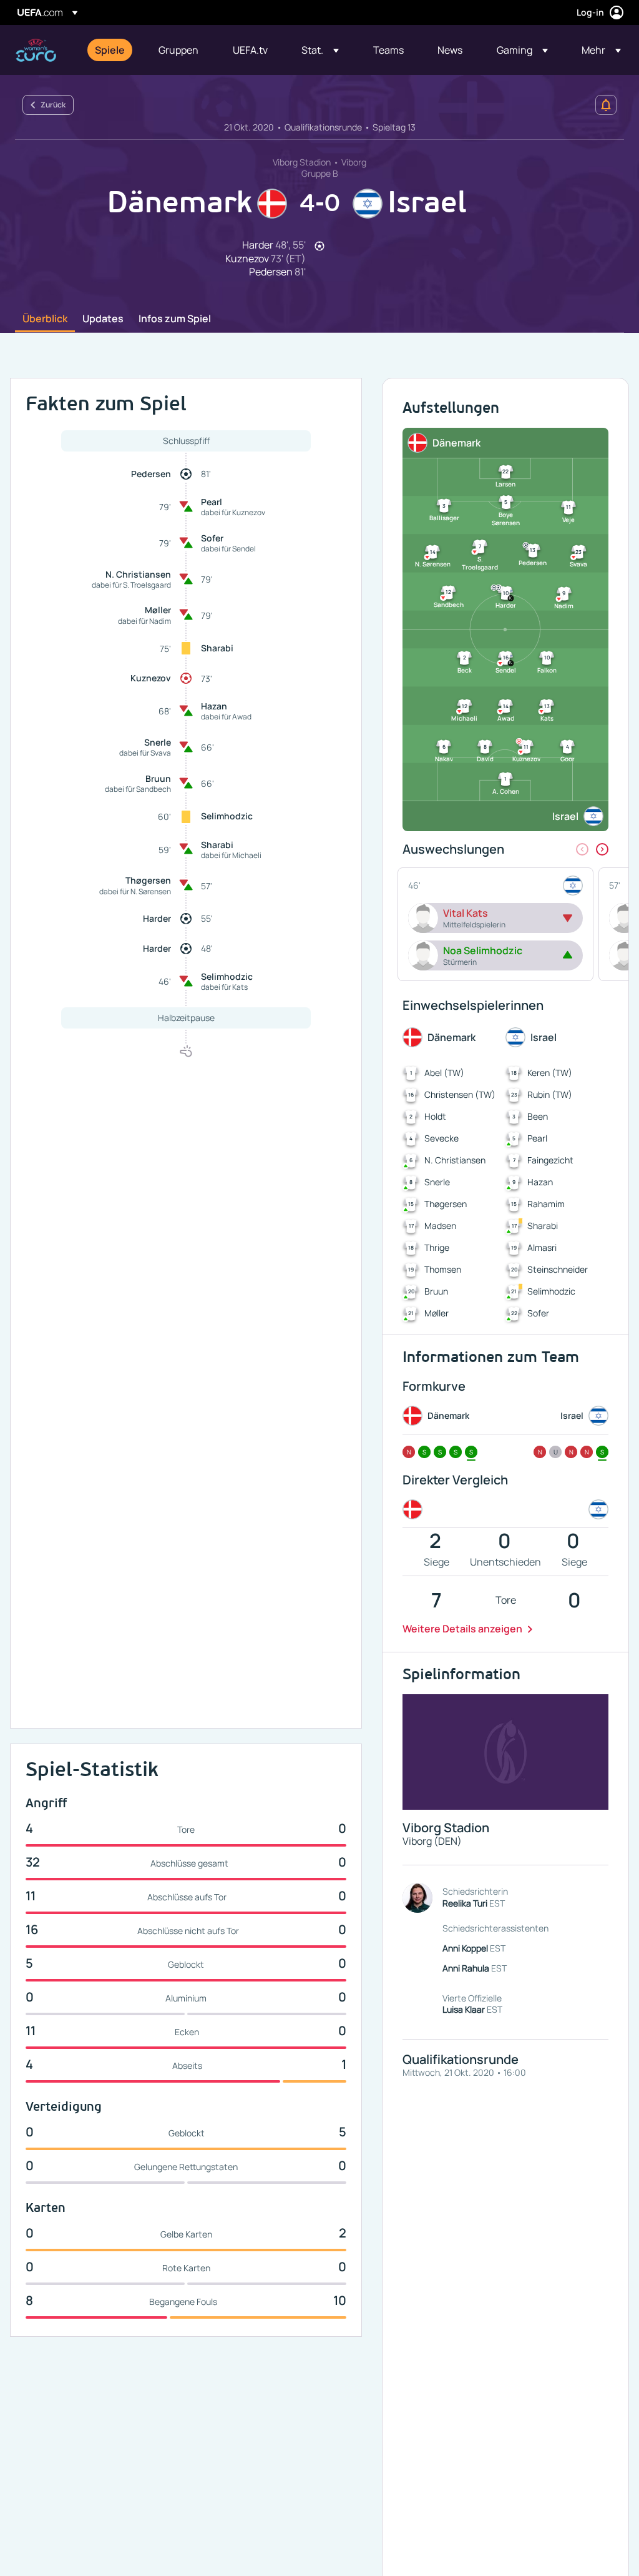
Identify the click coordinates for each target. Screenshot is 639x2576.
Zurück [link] (53, 105)
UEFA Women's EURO (36, 50)
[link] (110, 50)
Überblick (45, 319)
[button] (320, 50)
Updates (103, 319)
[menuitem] (111, 50)
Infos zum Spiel (175, 319)
